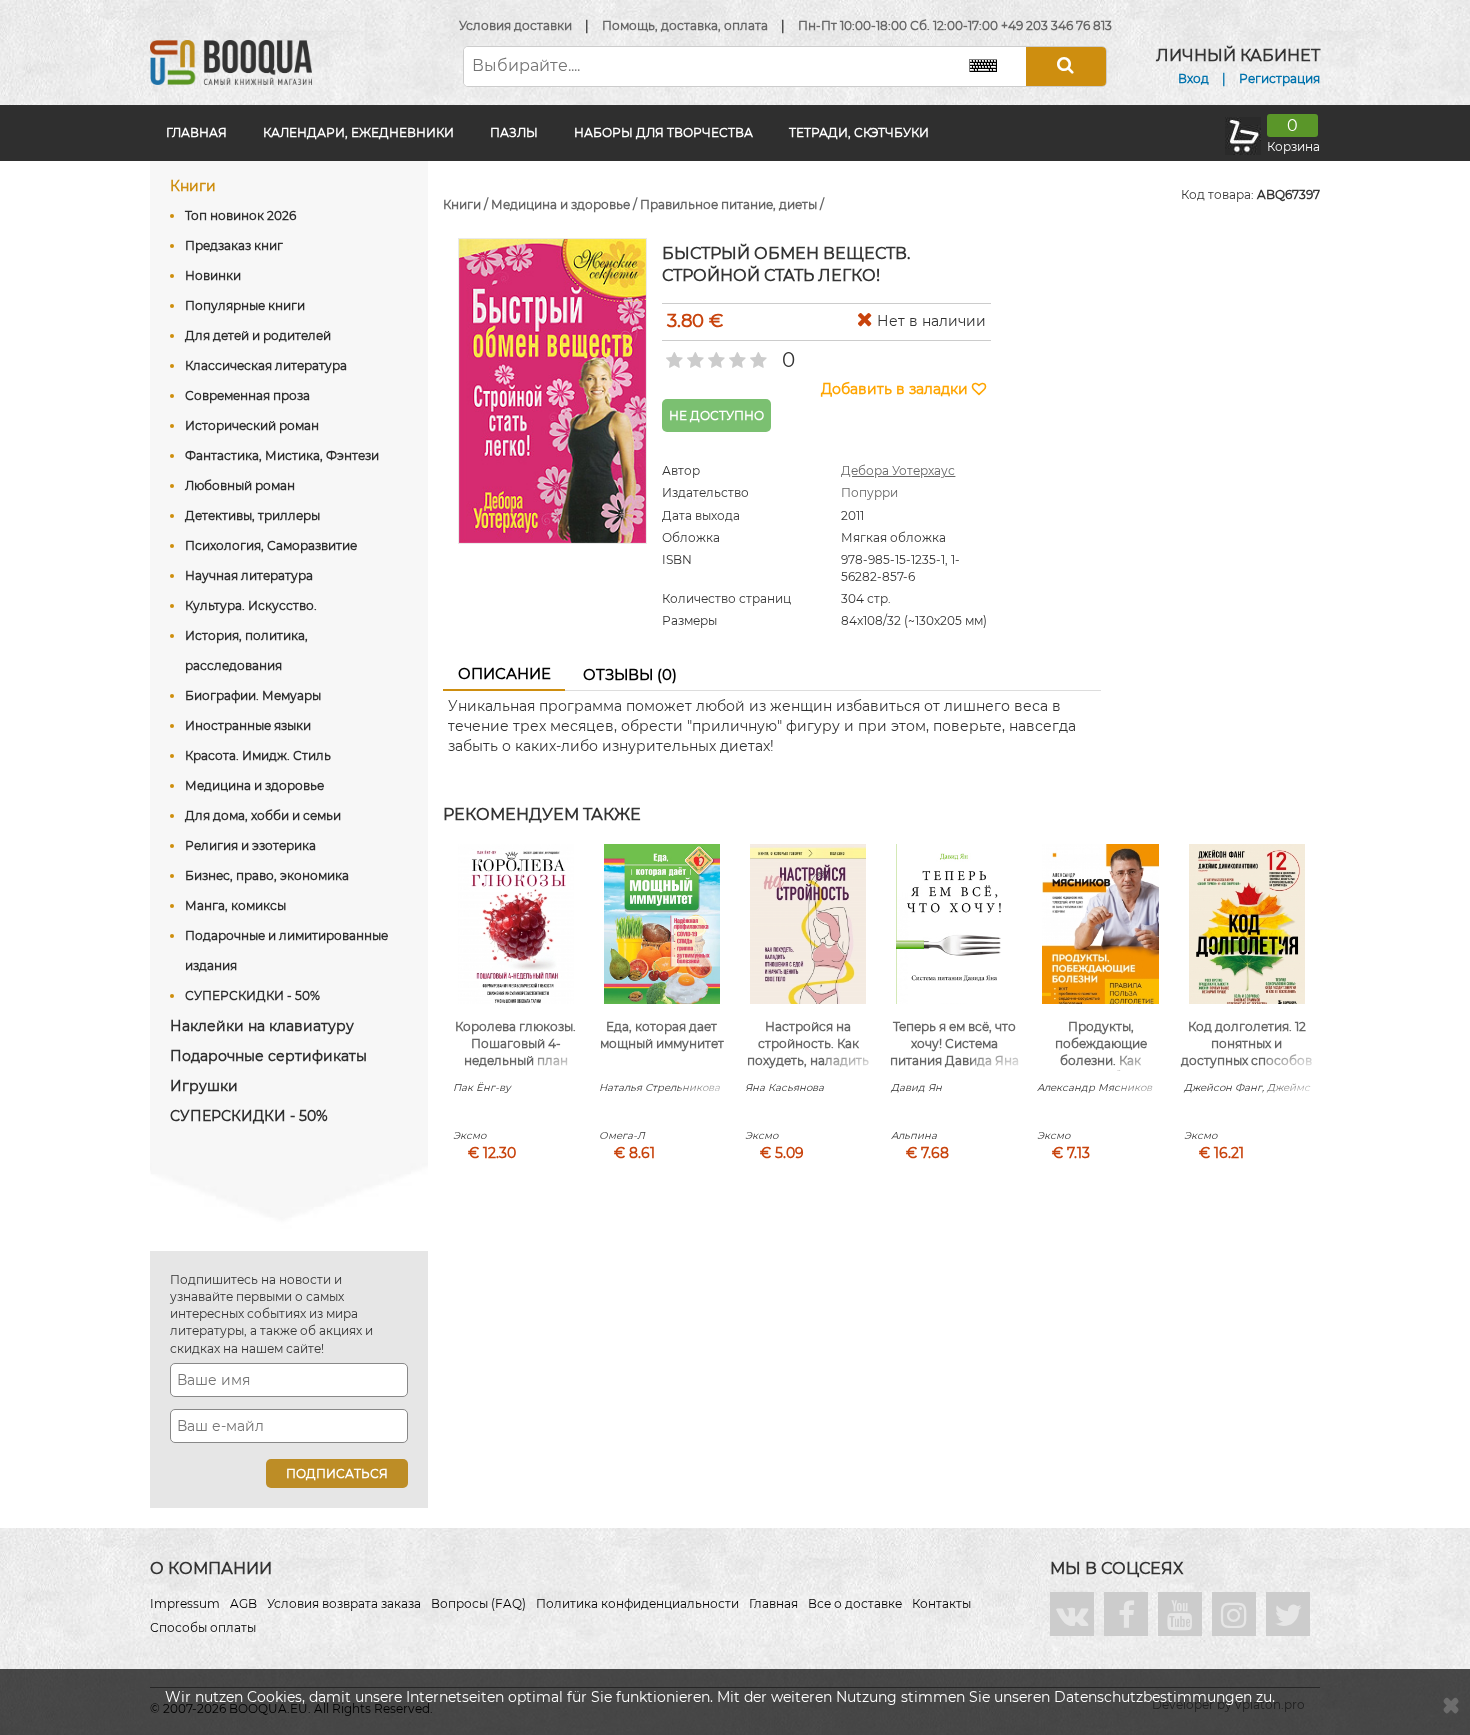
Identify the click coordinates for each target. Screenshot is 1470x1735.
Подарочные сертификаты (268, 1056)
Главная (196, 132)
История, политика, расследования (246, 650)
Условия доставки (515, 25)
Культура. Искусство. (251, 605)
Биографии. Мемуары (253, 695)
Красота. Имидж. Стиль (258, 755)
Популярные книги (245, 305)
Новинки (213, 275)
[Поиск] (1066, 66)
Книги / (467, 204)
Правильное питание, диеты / (732, 204)
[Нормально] (714, 354)
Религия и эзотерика (250, 845)
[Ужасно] (672, 354)
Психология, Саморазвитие (271, 545)
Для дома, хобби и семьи (263, 815)
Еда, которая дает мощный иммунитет (662, 1035)
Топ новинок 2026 (240, 215)
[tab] (504, 675)
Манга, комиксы (235, 905)
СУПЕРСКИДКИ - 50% (252, 995)
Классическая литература (266, 365)
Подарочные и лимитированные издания (286, 950)
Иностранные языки (248, 725)
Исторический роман (252, 425)
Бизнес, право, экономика (267, 875)
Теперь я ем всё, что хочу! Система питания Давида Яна (954, 1043)
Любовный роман (240, 485)
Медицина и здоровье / (565, 204)
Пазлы (514, 132)
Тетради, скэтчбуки (859, 132)
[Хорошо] (735, 354)
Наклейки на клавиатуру (262, 1026)
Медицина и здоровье (254, 785)
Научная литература (249, 575)
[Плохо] (693, 354)
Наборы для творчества (663, 132)
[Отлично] (756, 354)
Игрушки (204, 1086)
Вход (1193, 78)
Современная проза (247, 395)
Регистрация (1279, 78)
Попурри (869, 492)
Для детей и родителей (258, 335)
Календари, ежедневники (358, 132)
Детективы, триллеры (252, 515)
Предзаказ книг (234, 245)
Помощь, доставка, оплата (685, 25)
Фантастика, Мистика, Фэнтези (282, 455)
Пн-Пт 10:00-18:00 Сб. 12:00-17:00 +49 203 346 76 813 (955, 25)
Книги (193, 186)
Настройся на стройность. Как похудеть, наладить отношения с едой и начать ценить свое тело (808, 1068)
